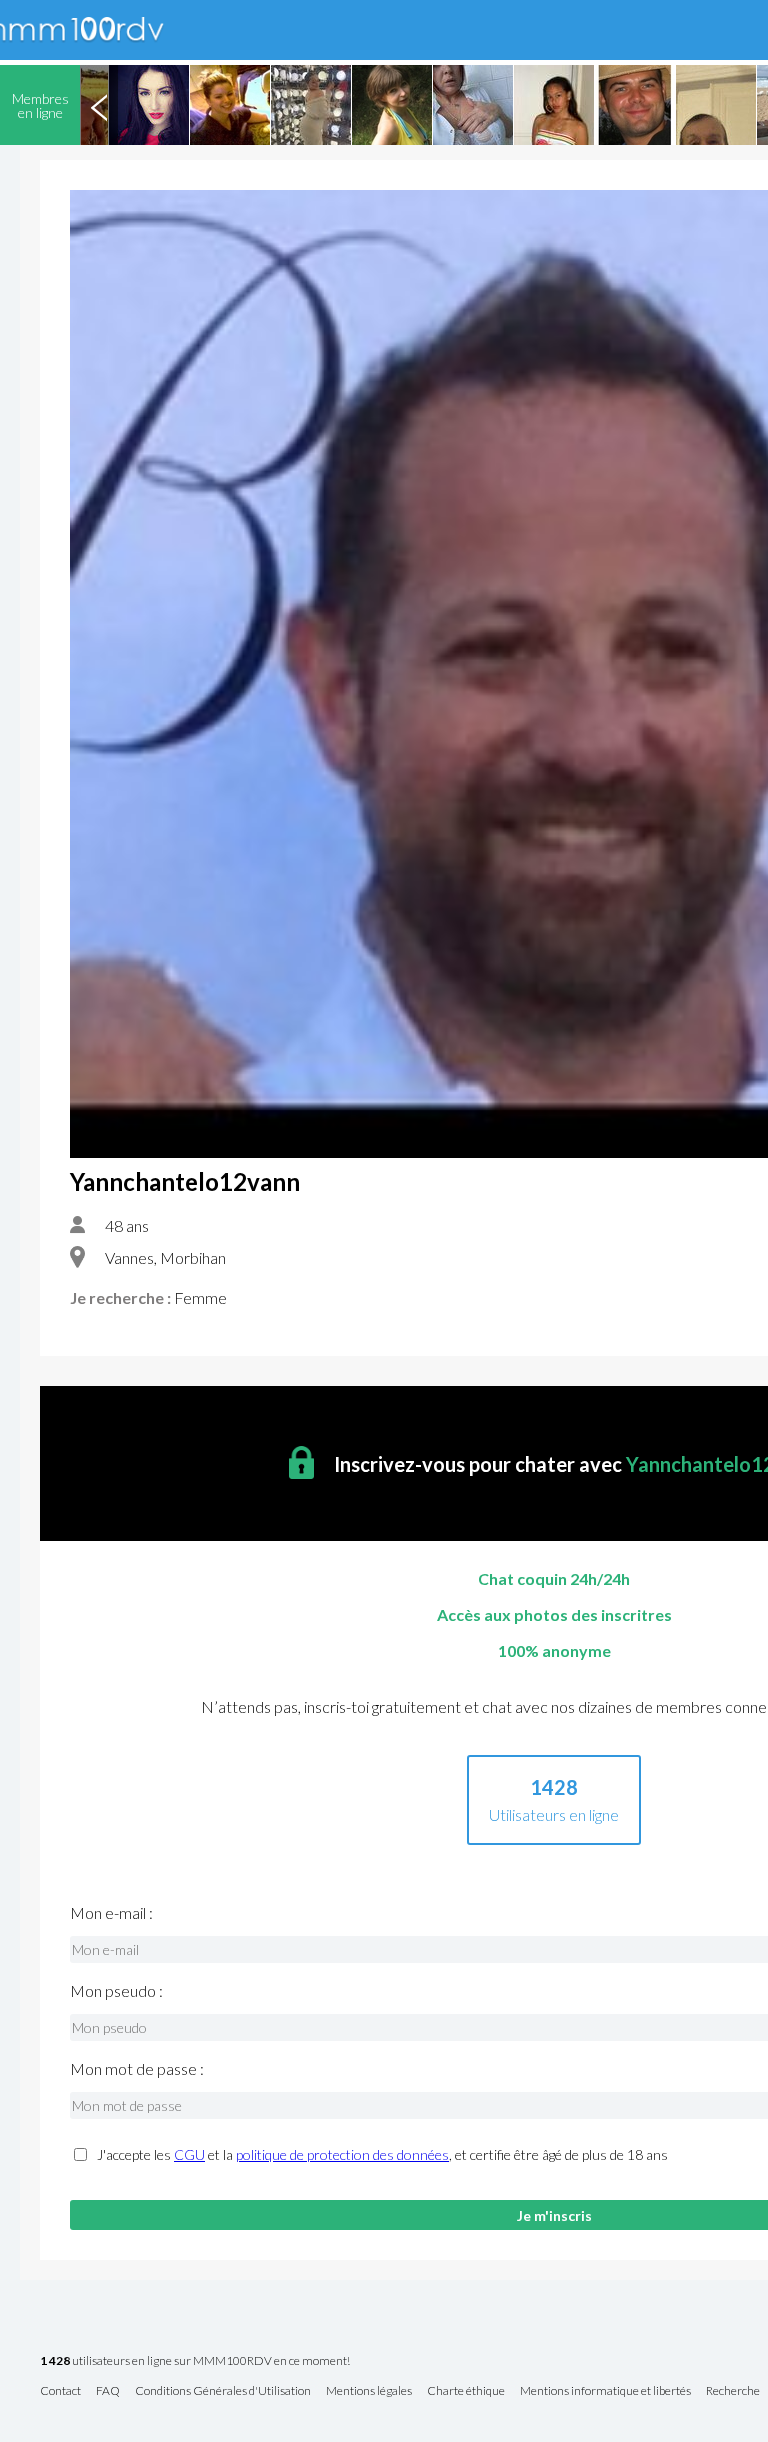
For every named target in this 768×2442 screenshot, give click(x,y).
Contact (60, 2391)
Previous (99, 105)
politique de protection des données (342, 2154)
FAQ (108, 2391)
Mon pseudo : (116, 1991)
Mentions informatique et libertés (605, 2391)
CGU (189, 2154)
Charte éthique (466, 2391)
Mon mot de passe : (137, 2069)
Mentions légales (369, 2391)
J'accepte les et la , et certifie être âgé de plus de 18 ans (382, 2155)
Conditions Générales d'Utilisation (223, 2391)
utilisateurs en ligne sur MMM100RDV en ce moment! (195, 2361)
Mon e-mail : (111, 1913)
